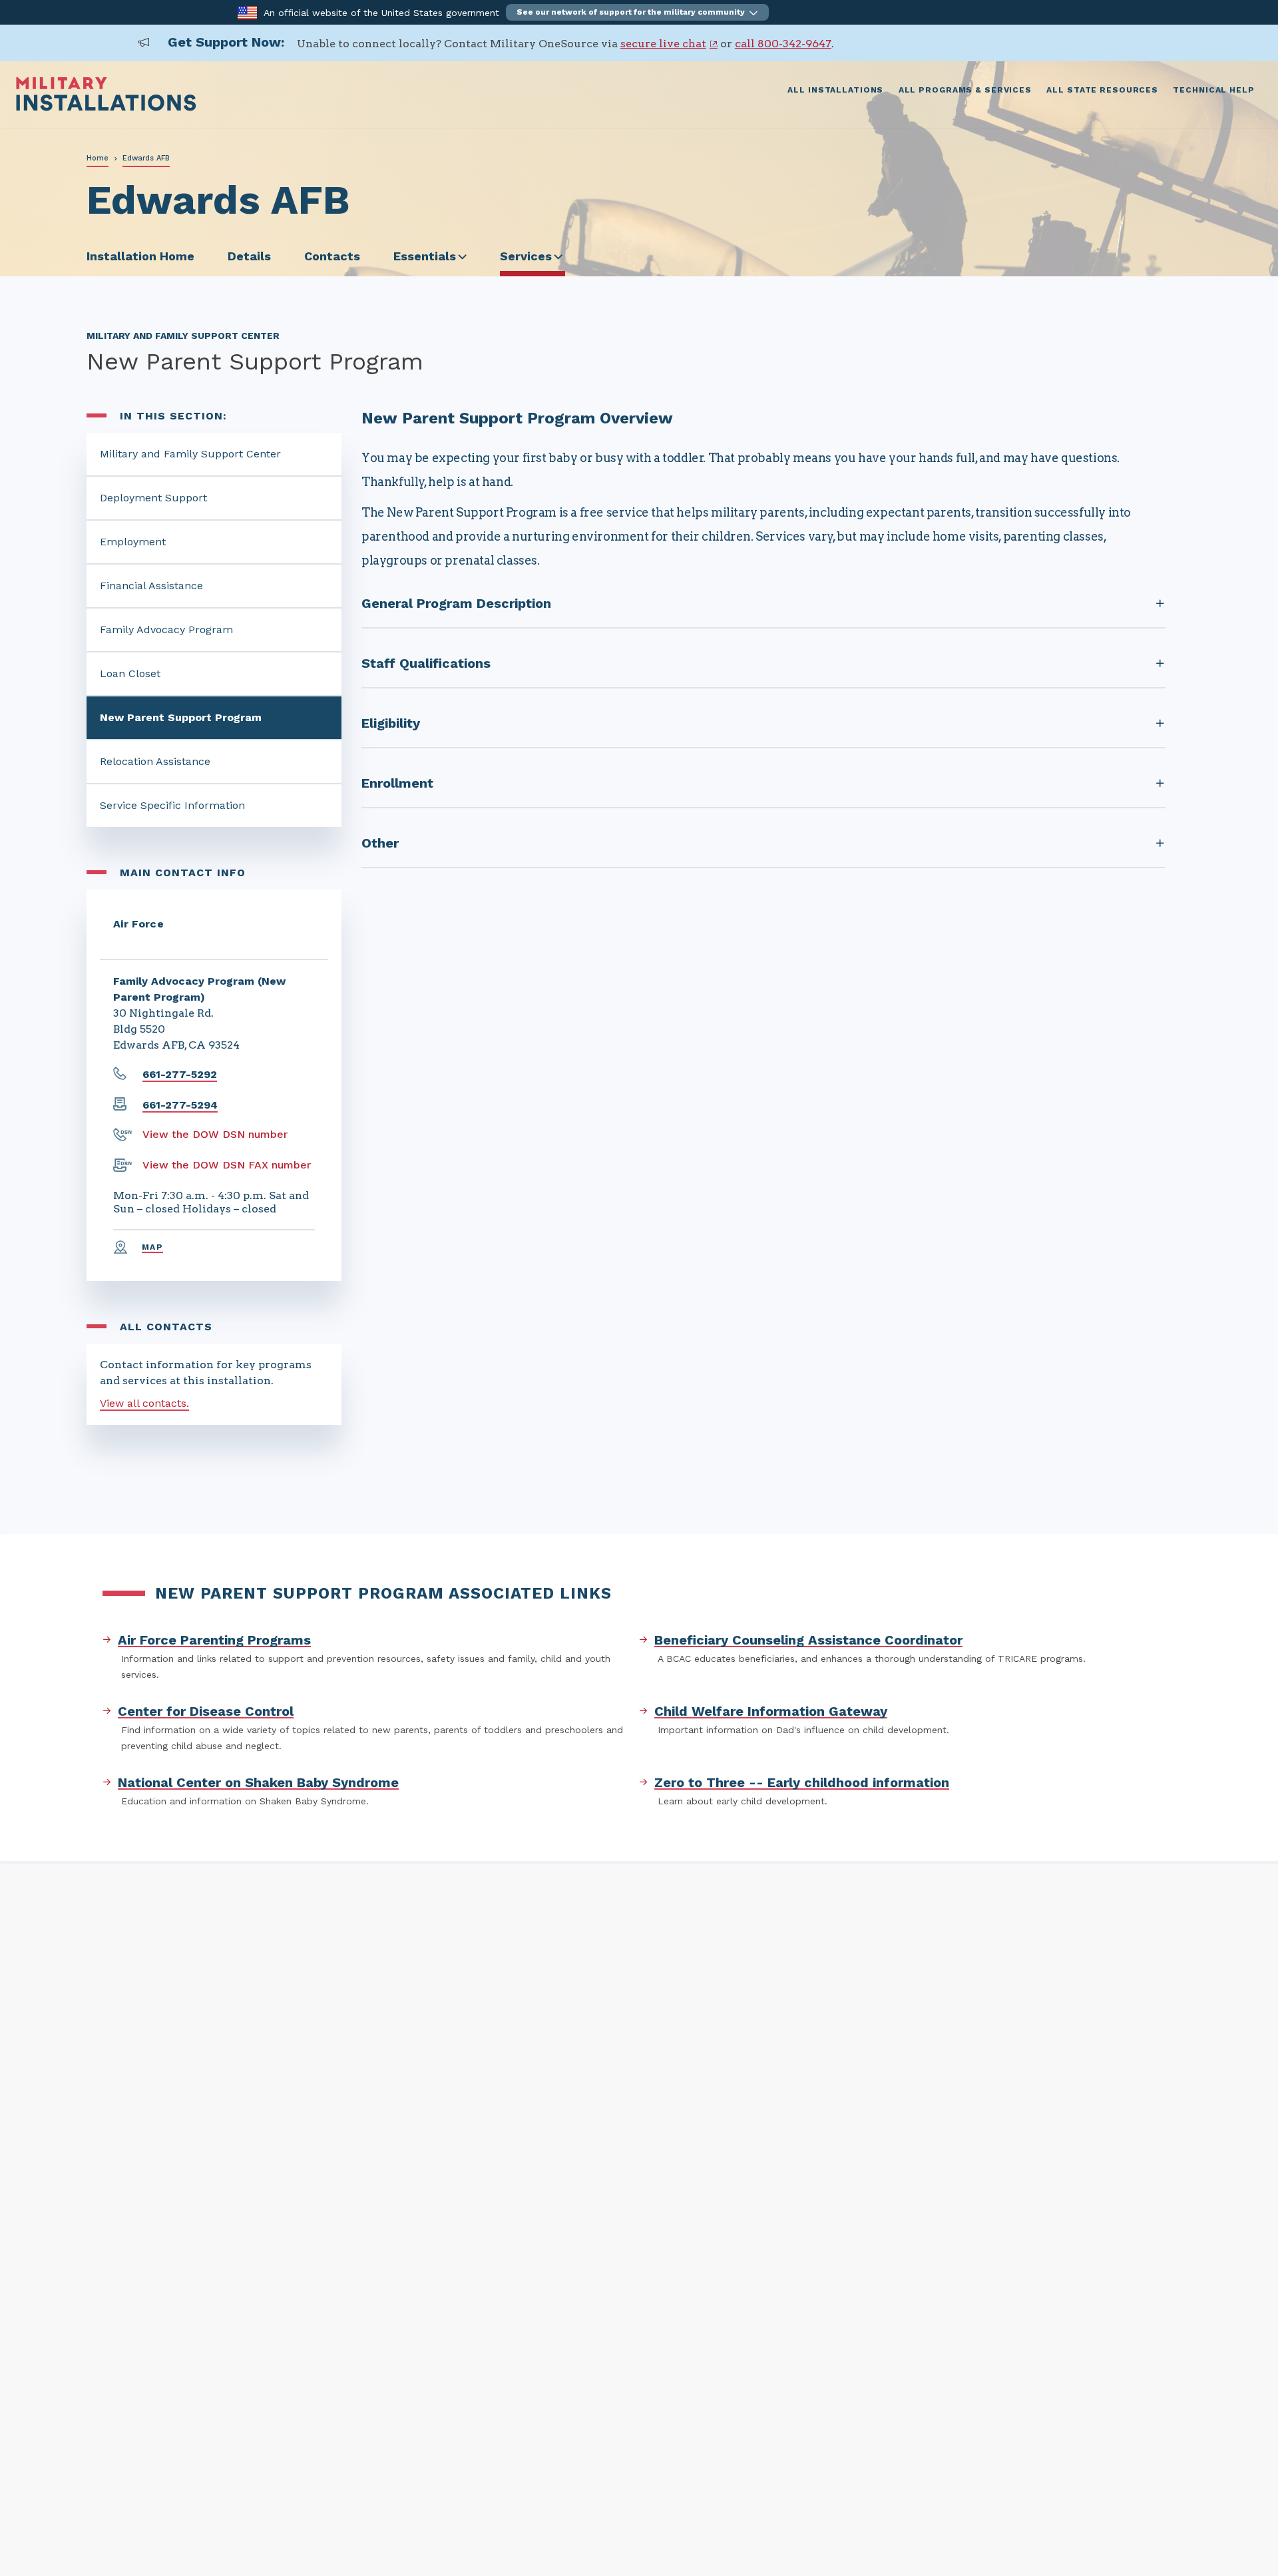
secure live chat (663, 44)
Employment (133, 542)
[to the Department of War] (247, 12)
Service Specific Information (172, 805)
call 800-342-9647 (783, 44)
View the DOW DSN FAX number (227, 1165)
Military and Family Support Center (190, 454)
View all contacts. (144, 1403)
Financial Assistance (151, 586)
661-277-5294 (180, 1105)
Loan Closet (130, 673)
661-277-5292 (180, 1074)
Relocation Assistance (155, 761)
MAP (152, 1247)
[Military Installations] (106, 108)
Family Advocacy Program (166, 630)
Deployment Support (153, 498)
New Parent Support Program (181, 717)
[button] (637, 12)
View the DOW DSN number (215, 1134)
